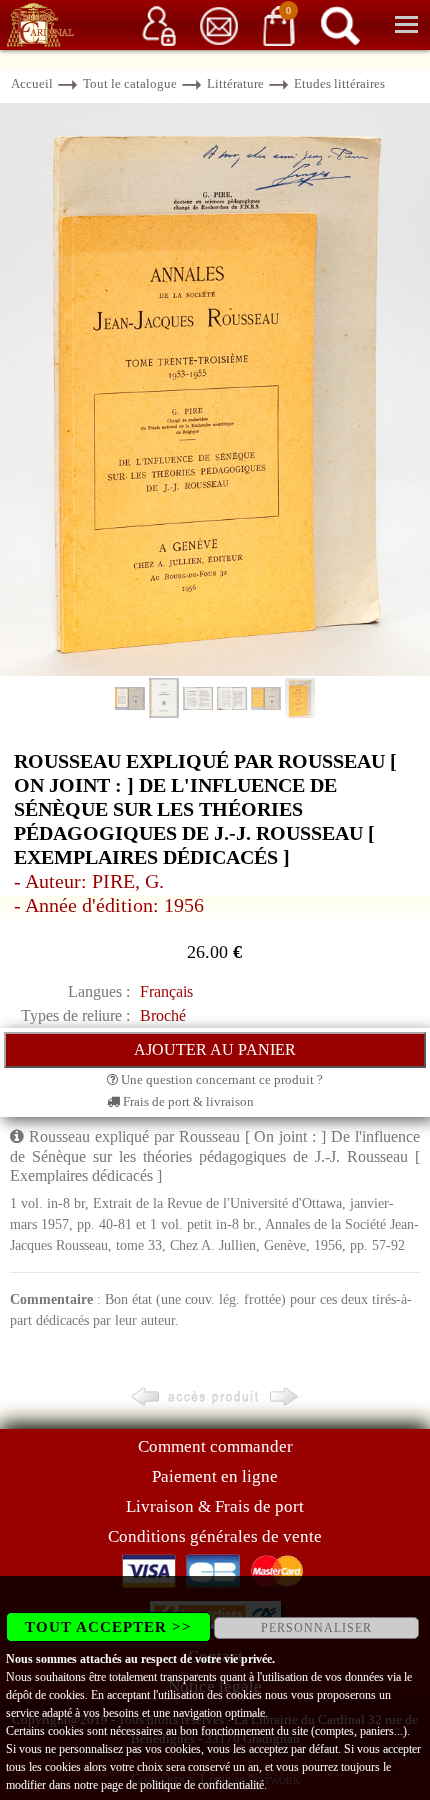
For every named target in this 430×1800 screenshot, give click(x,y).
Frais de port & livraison (187, 1101)
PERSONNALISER (316, 1628)
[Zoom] (215, 388)
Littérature (235, 83)
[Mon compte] (159, 24)
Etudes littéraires (339, 83)
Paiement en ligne (215, 1476)
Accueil (32, 83)
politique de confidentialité (202, 1785)
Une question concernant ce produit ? (220, 1079)
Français (166, 991)
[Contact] (219, 24)
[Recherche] (340, 24)
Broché (163, 1015)
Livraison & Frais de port (215, 1506)
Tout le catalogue (130, 83)
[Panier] (279, 24)
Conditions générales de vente (215, 1536)
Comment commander (215, 1446)
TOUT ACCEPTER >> (108, 1627)
